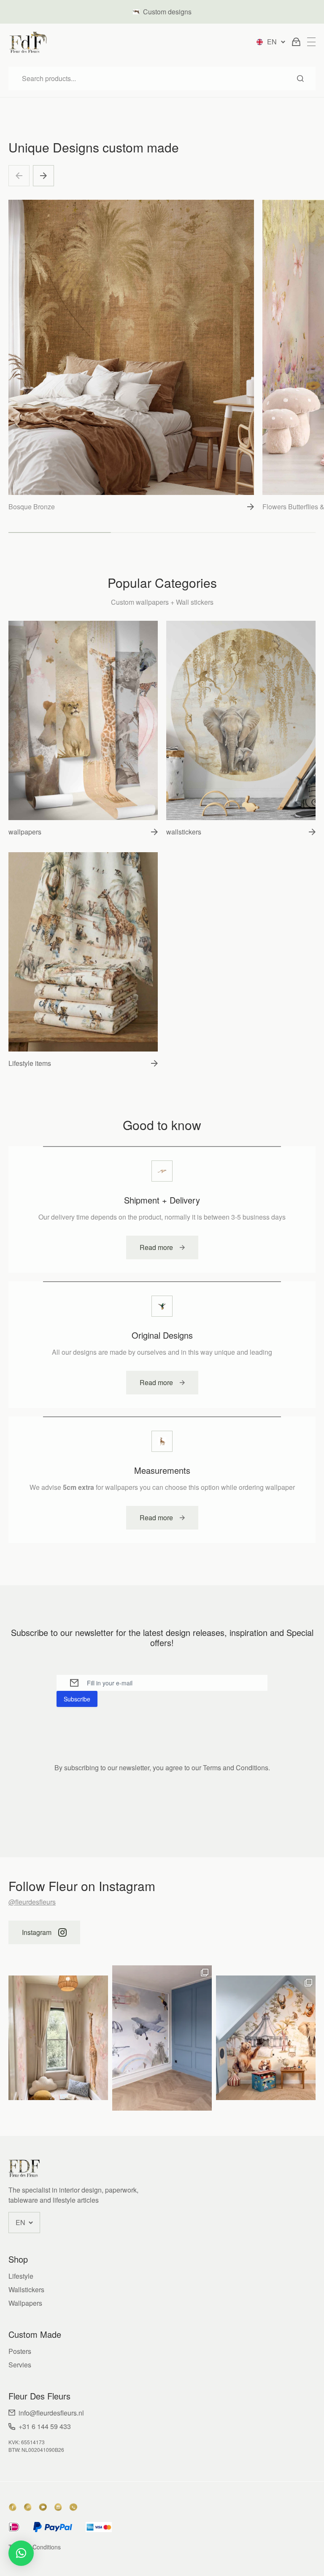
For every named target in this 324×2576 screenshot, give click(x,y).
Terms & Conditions (35, 2547)
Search (301, 79)
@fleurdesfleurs (32, 1902)
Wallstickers (26, 2289)
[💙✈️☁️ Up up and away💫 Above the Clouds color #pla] (162, 2038)
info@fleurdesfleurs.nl (51, 2413)
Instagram (37, 1932)
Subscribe (77, 1699)
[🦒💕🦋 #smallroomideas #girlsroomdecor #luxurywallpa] (58, 2038)
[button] (43, 176)
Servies (20, 2365)
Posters (20, 2351)
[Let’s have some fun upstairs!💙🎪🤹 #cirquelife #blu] (266, 2038)
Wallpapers (25, 2303)
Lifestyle (21, 2276)
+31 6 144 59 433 (45, 2426)
